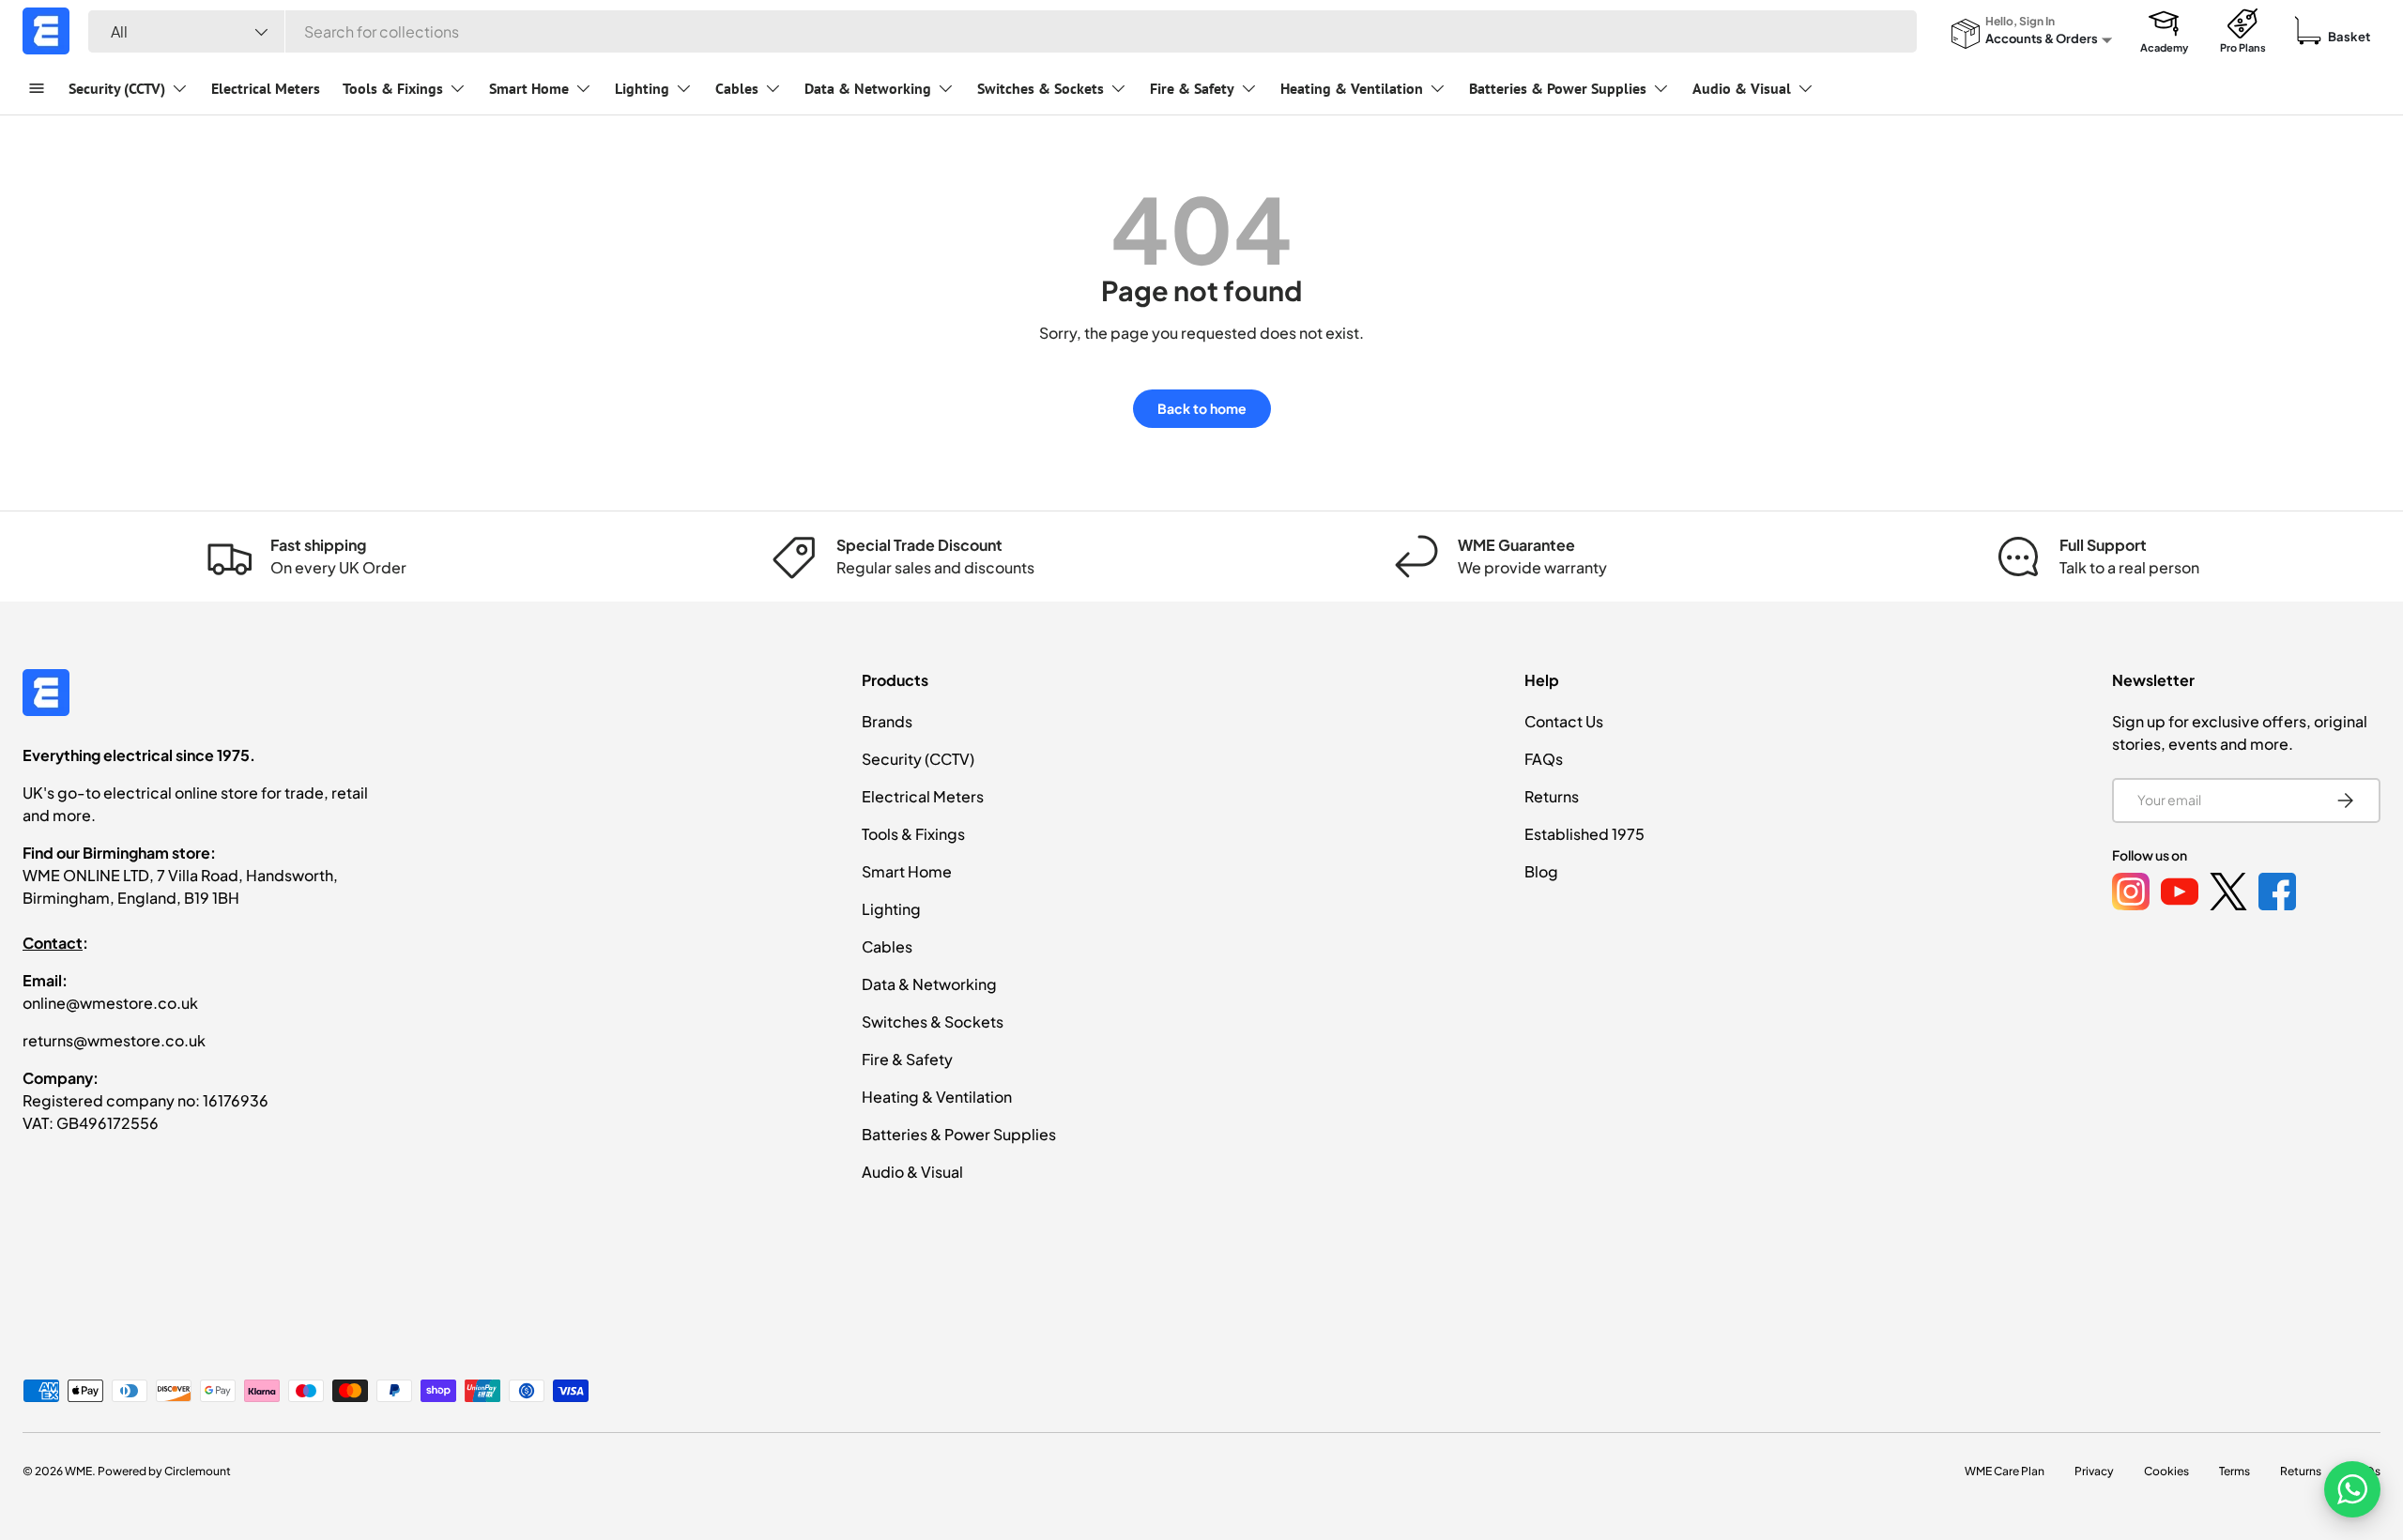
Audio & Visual (1742, 88)
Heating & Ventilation (1352, 88)
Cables (737, 88)
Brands (887, 721)
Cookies (2166, 1471)
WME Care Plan (2005, 1471)
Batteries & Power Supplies (1558, 88)
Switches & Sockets (1041, 88)
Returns (1552, 796)
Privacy (2094, 1471)
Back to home (1202, 408)
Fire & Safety (1192, 88)
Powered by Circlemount (164, 1471)
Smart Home (529, 88)
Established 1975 (1584, 834)
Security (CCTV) (117, 88)
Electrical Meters (266, 88)
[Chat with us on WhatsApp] (2352, 1489)
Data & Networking (868, 88)
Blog (1541, 871)
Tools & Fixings (393, 88)
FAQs (1544, 759)
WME (78, 1471)
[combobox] (1003, 31)
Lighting (642, 88)
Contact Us (1564, 721)
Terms (2235, 1471)
